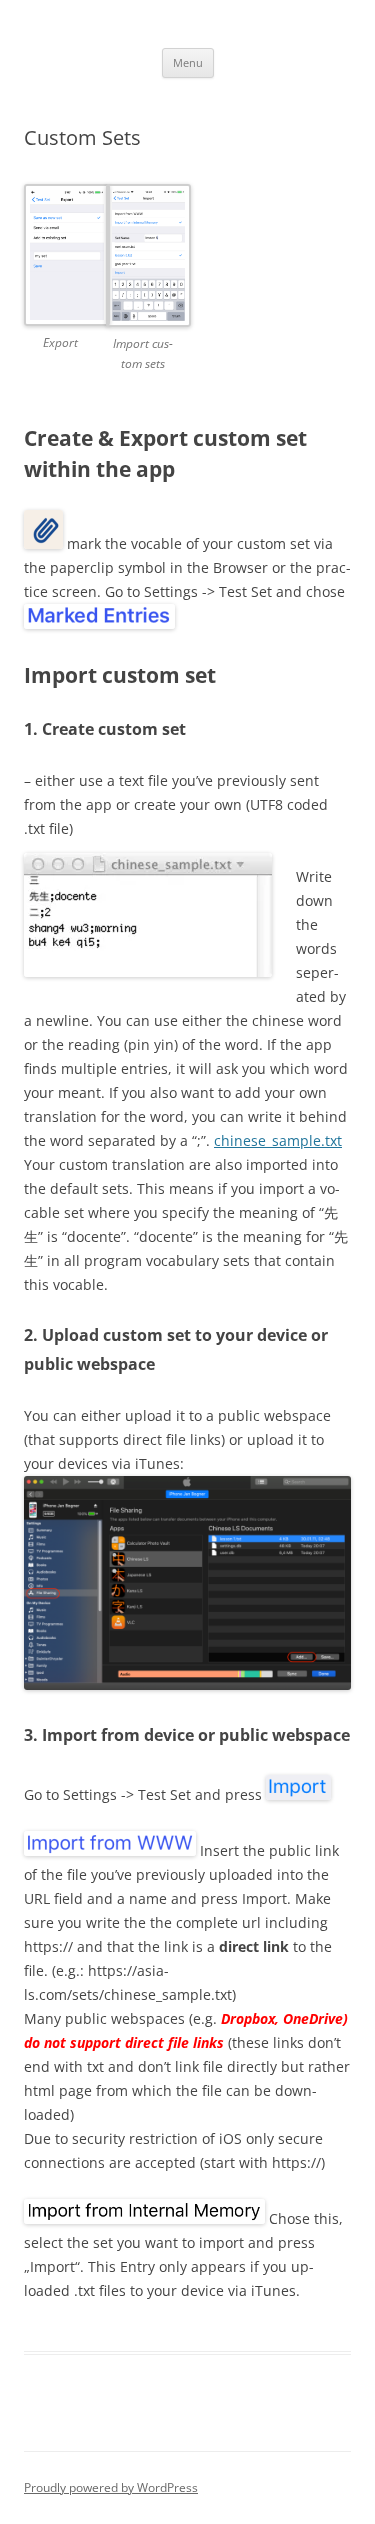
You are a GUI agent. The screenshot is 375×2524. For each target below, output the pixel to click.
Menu (188, 62)
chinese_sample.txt (278, 1140)
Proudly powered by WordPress (111, 2487)
